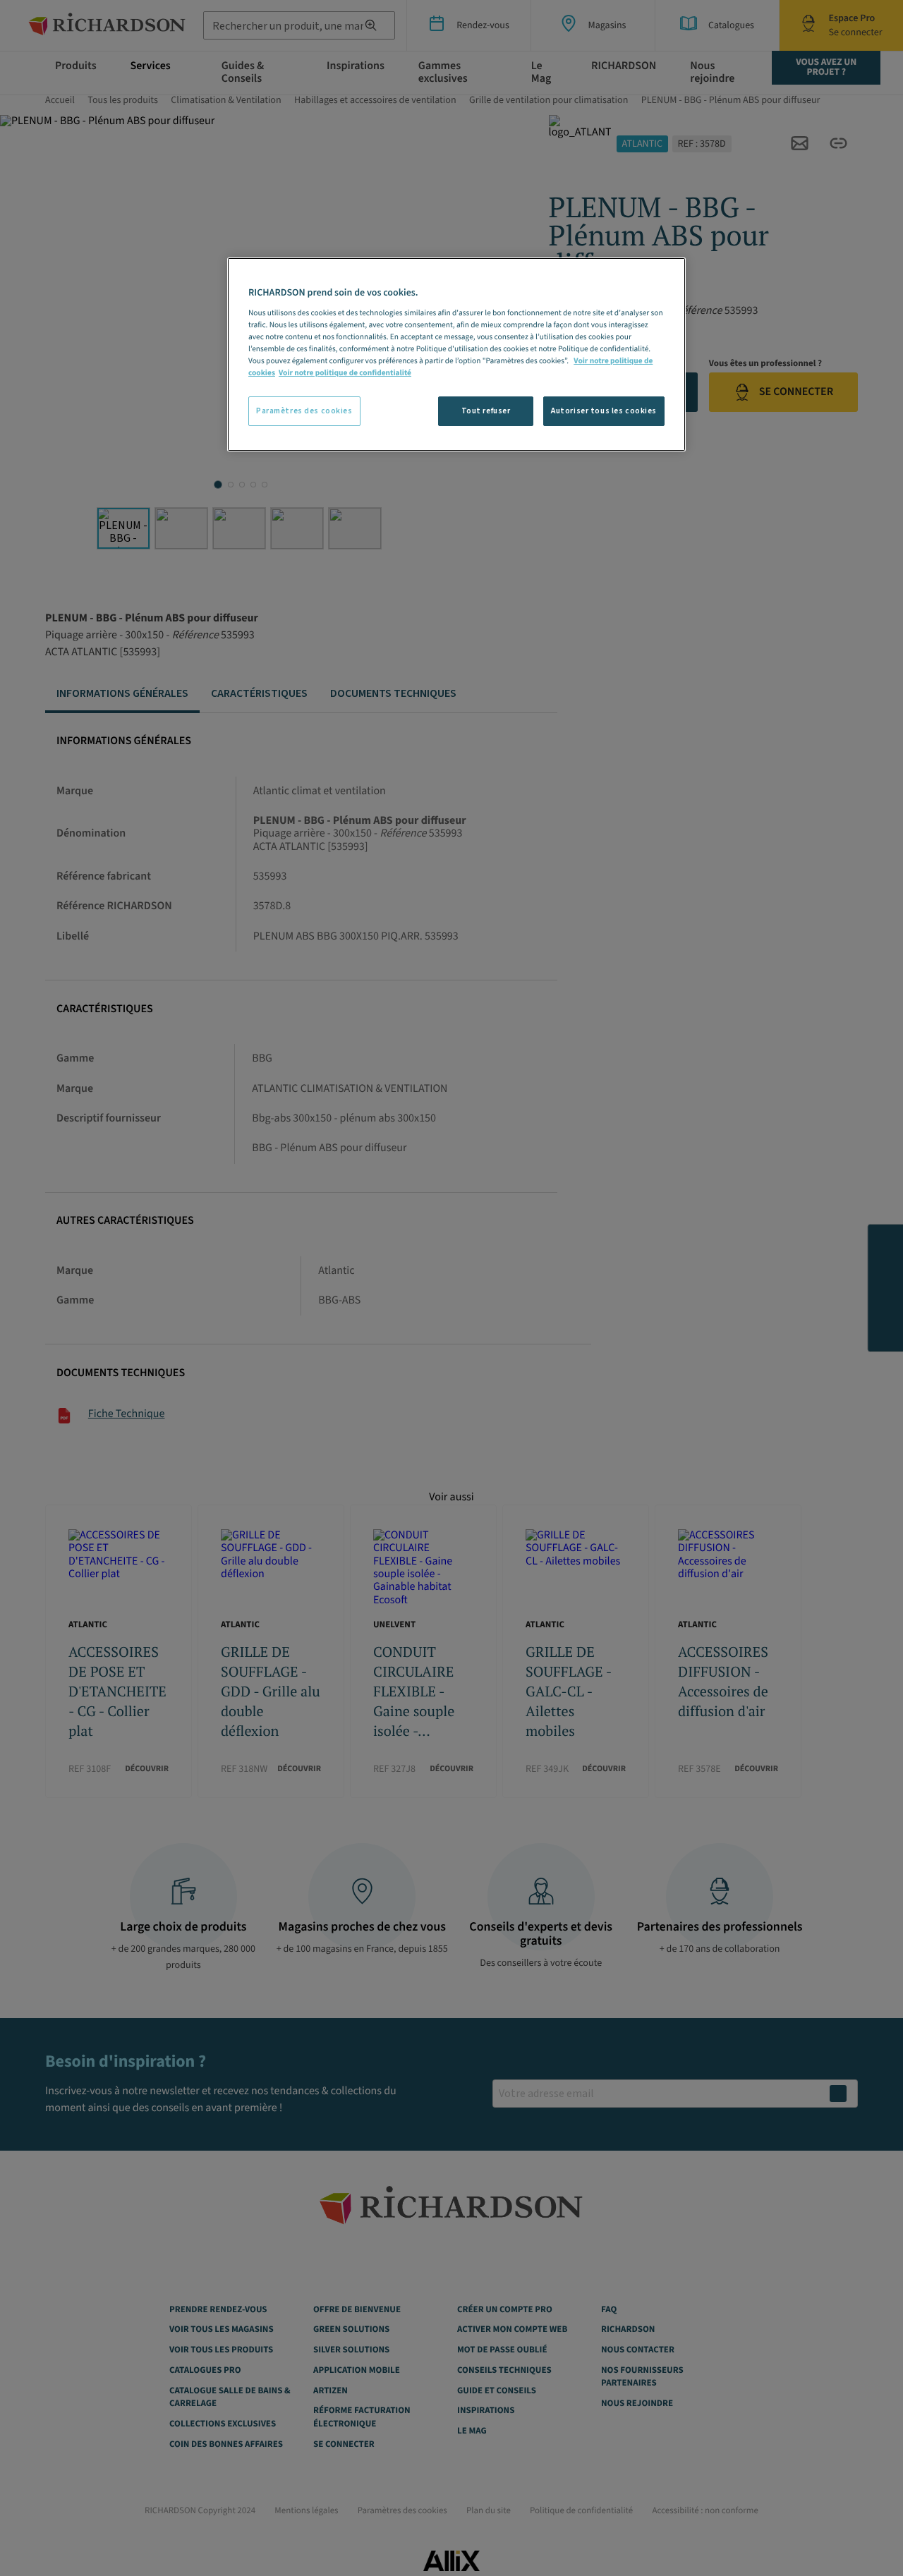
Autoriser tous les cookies (604, 411)
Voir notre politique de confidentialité (345, 373)
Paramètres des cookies (304, 411)
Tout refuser (486, 411)
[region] (456, 354)
